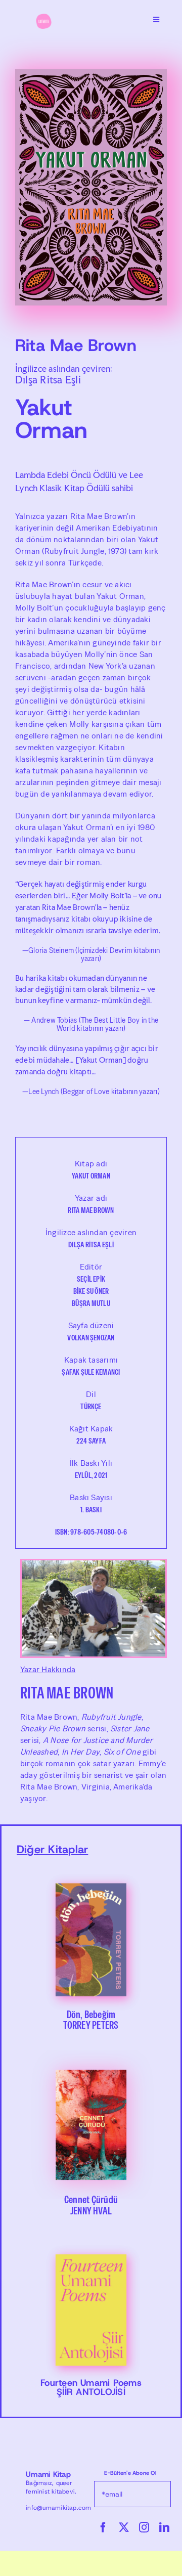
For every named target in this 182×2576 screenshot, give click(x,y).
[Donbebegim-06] (91, 1869)
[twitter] (124, 2527)
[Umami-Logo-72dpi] (43, 17)
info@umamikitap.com (59, 2508)
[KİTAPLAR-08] (91, 2054)
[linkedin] (164, 2527)
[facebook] (103, 2527)
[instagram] (144, 2527)
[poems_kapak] (91, 2240)
